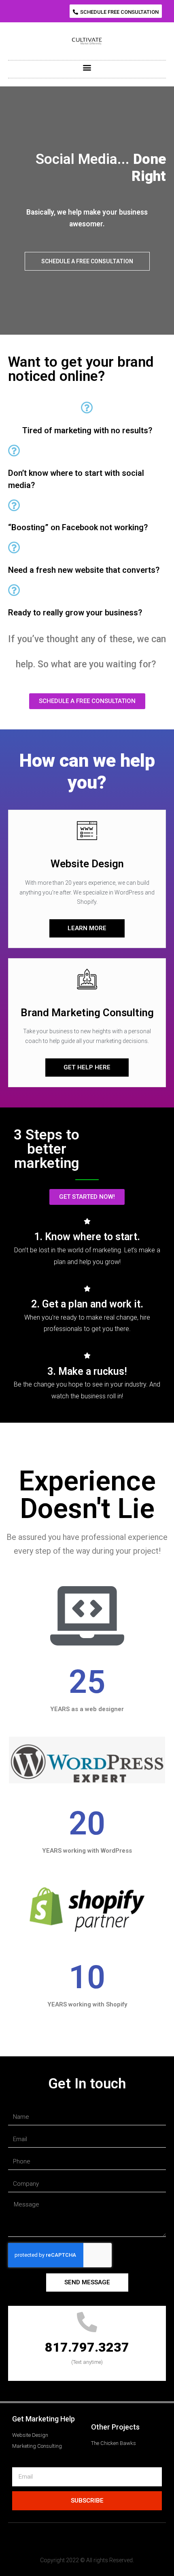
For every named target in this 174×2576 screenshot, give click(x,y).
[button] (116, 11)
